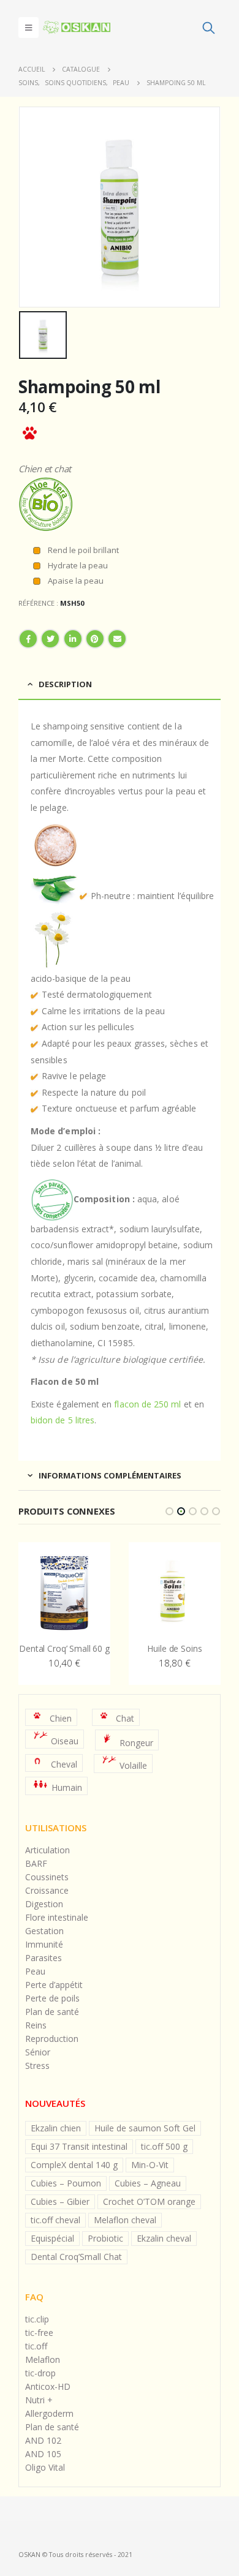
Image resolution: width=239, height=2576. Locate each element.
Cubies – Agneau (148, 2183)
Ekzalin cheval (164, 2238)
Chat (125, 1718)
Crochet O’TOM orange (149, 2201)
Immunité (44, 1944)
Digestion (44, 1904)
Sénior (38, 2052)
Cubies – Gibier (60, 2201)
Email (117, 639)
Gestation (44, 1931)
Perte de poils (52, 1998)
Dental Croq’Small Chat (76, 2257)
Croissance (47, 1890)
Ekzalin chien (56, 2128)
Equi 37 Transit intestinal (79, 2146)
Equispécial (52, 2238)
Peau (35, 1971)
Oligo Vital (45, 2467)
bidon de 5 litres (63, 1420)
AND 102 (43, 2440)
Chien (61, 1718)
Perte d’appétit (54, 1985)
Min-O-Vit (150, 2165)
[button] (169, 1511)
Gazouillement (50, 639)
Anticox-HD (48, 2386)
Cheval (64, 1764)
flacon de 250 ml (147, 1404)
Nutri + (39, 2400)
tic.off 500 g (164, 2146)
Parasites (44, 1958)
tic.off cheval (55, 2220)
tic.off (36, 2346)
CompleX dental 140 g (74, 2165)
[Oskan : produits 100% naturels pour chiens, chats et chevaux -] (77, 27)
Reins (36, 2025)
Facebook (28, 639)
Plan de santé (52, 2012)
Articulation (47, 1850)
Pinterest (95, 639)
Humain (67, 1787)
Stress (37, 2066)
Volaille (133, 1765)
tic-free (39, 2333)
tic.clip (37, 2319)
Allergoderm (49, 2413)
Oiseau (65, 1741)
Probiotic (105, 2238)
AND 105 (43, 2454)
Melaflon (43, 2359)
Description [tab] (65, 684)
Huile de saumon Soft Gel (145, 2128)
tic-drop (40, 2373)
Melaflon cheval (125, 2220)
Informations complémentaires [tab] (110, 1475)
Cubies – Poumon (66, 2183)
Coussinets (47, 1877)
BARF (36, 1863)
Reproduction (52, 2039)
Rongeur (136, 1743)
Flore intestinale (57, 1917)
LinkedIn (73, 639)
